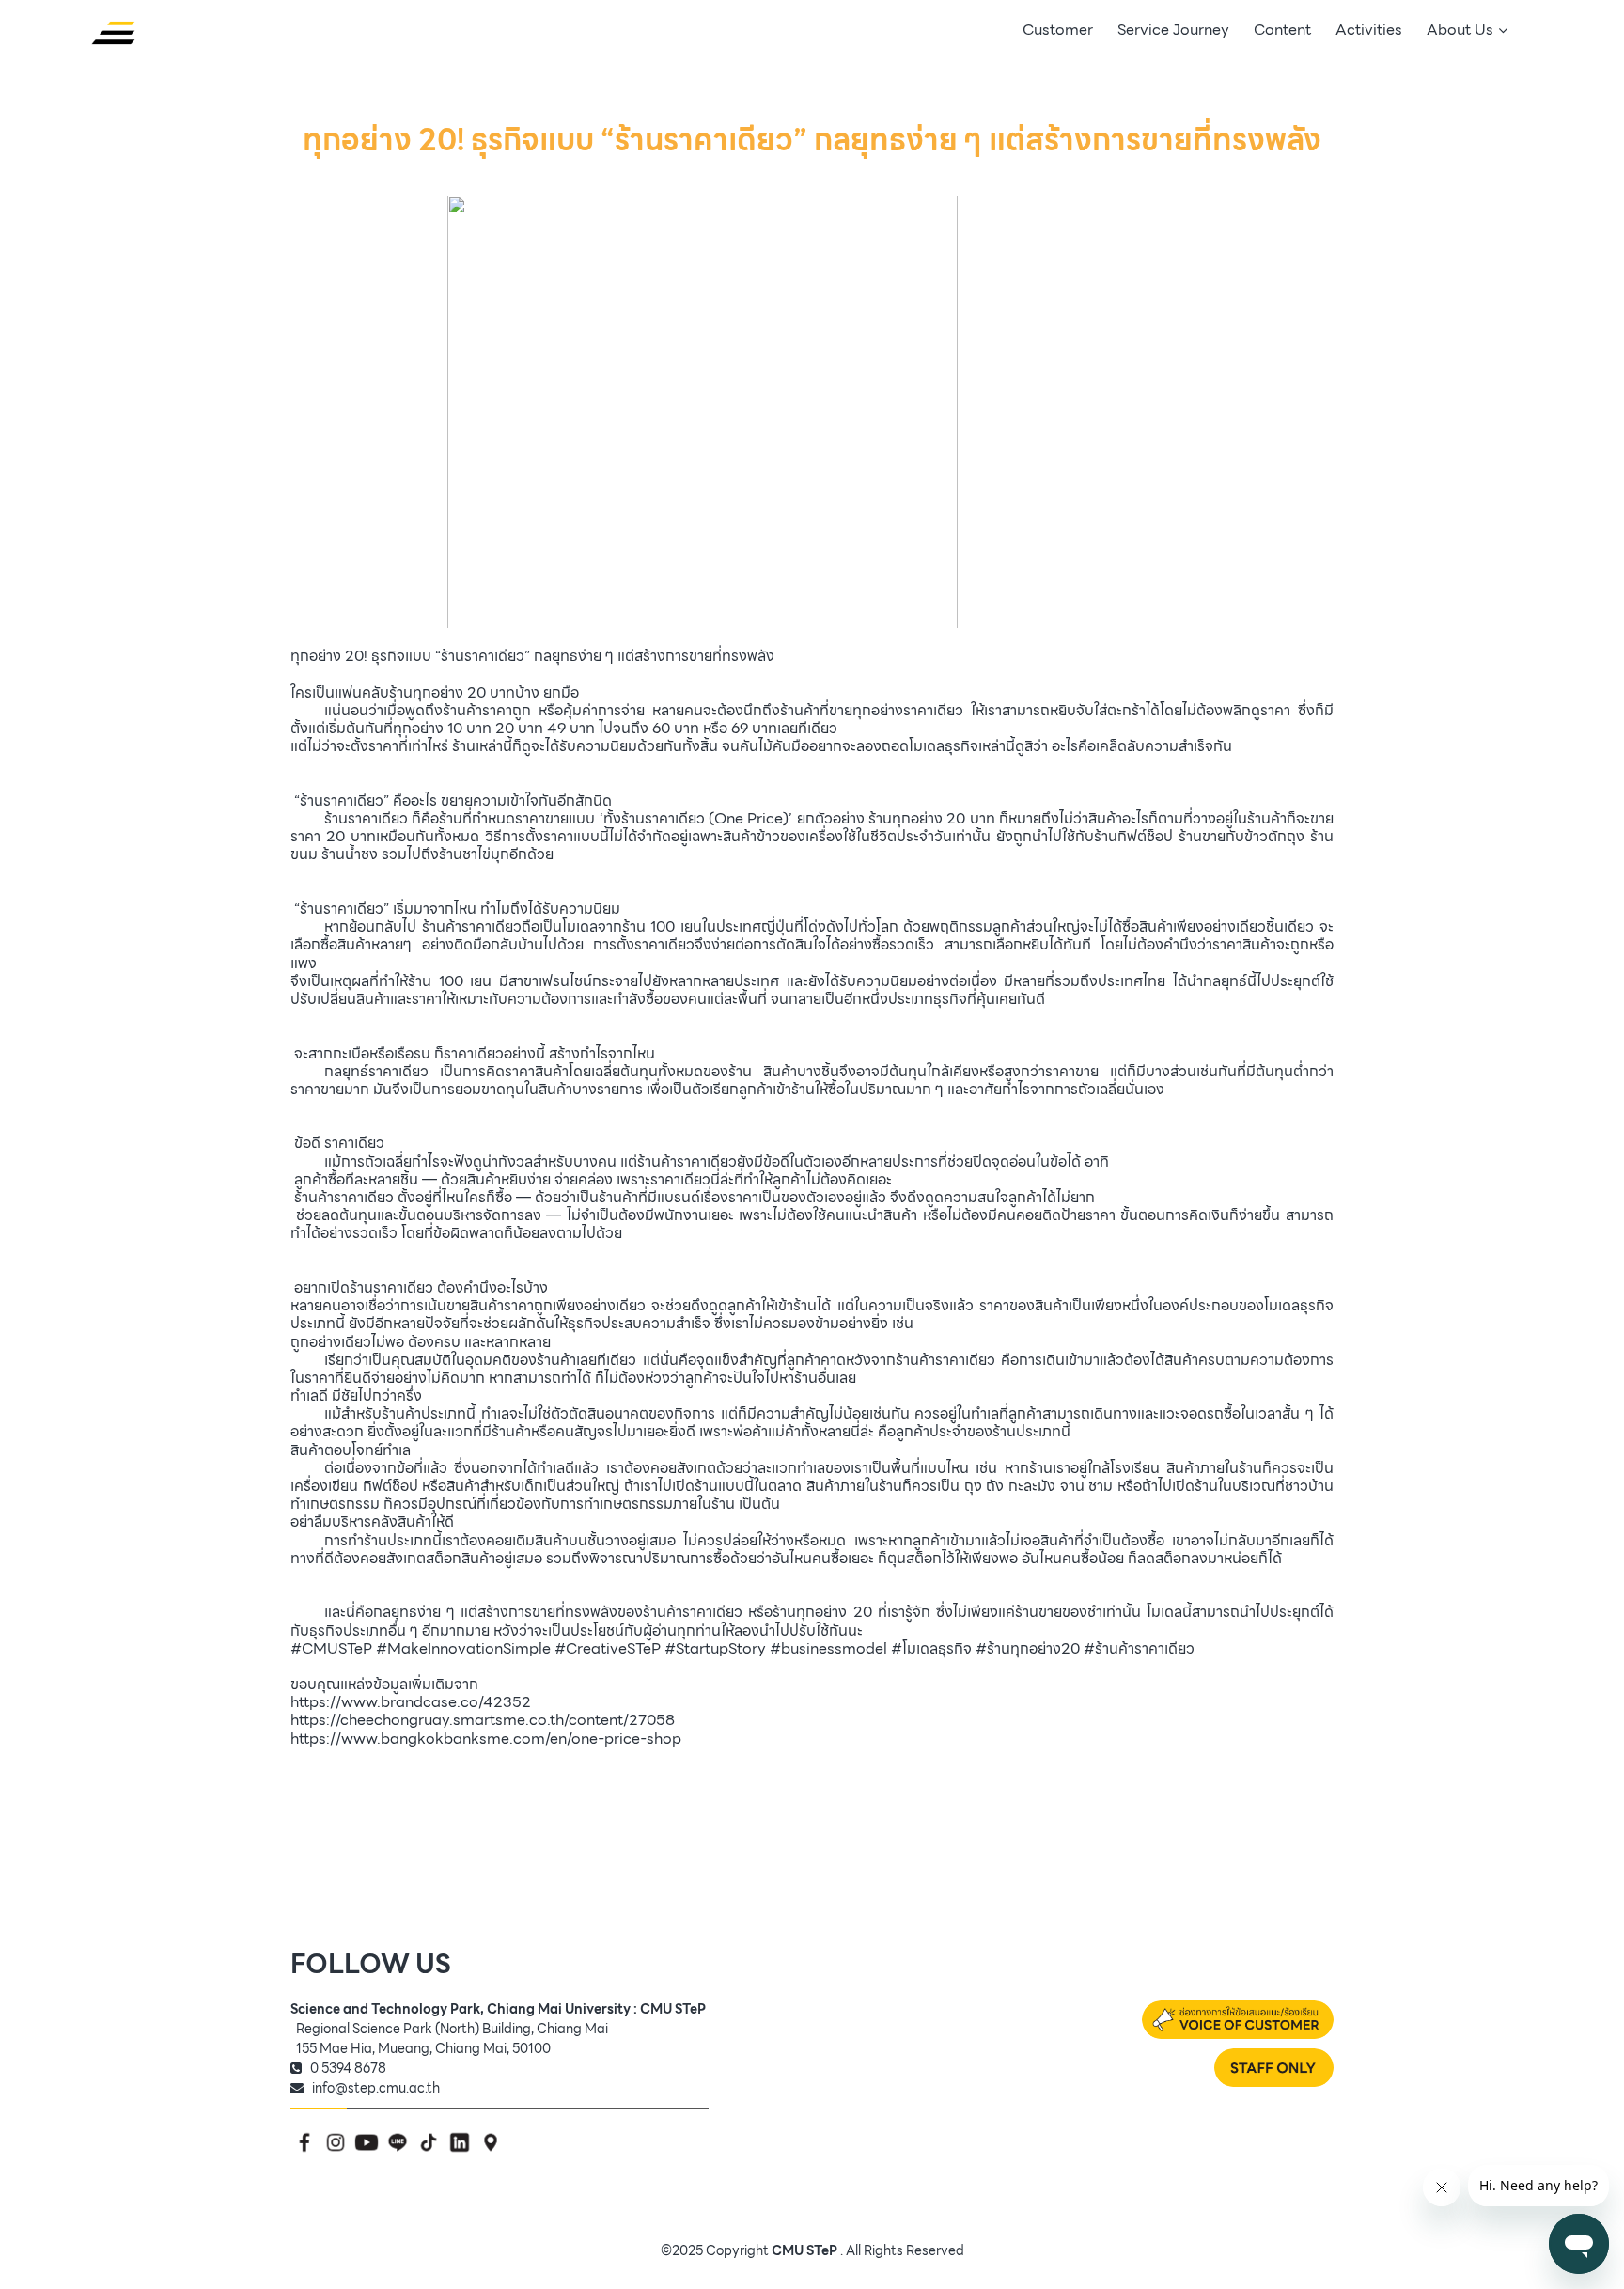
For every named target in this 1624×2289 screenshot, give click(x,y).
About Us (1460, 30)
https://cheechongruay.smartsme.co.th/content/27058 (483, 1720)
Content (1282, 30)
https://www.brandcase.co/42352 (411, 1702)
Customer (1058, 30)
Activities (1369, 30)
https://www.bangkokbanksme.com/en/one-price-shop (486, 1739)
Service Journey (1173, 30)
